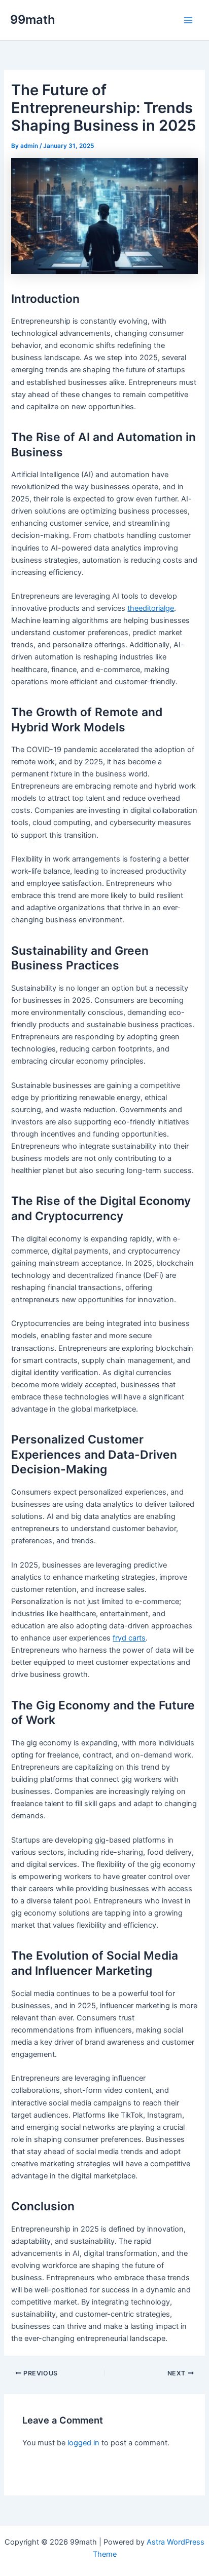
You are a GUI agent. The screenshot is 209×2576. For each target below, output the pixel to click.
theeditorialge (151, 608)
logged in (83, 2443)
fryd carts (129, 1638)
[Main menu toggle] (188, 20)
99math (33, 19)
